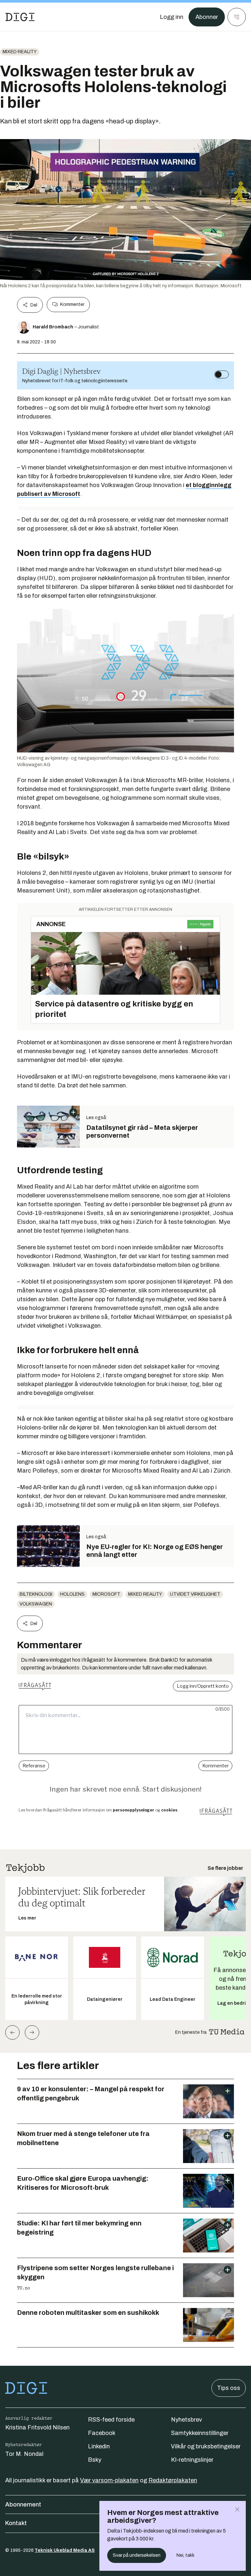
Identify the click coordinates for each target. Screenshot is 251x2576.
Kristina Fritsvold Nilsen (37, 2427)
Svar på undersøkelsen (137, 2555)
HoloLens (72, 1594)
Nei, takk (185, 2555)
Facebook (102, 2433)
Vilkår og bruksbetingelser (206, 2446)
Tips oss (229, 2388)
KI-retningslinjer (192, 2460)
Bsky (95, 2460)
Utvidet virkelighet (195, 1594)
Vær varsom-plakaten (109, 2480)
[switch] (222, 374)
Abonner (207, 17)
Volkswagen (36, 1604)
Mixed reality (20, 52)
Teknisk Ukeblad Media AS (65, 2550)
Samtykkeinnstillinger (200, 2433)
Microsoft (106, 1594)
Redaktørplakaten (173, 2480)
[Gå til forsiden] (20, 17)
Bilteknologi (36, 1594)
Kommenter (72, 304)
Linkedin (99, 2446)
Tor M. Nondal (24, 2454)
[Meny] (237, 17)
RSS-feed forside (111, 2420)
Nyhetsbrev (186, 2420)
